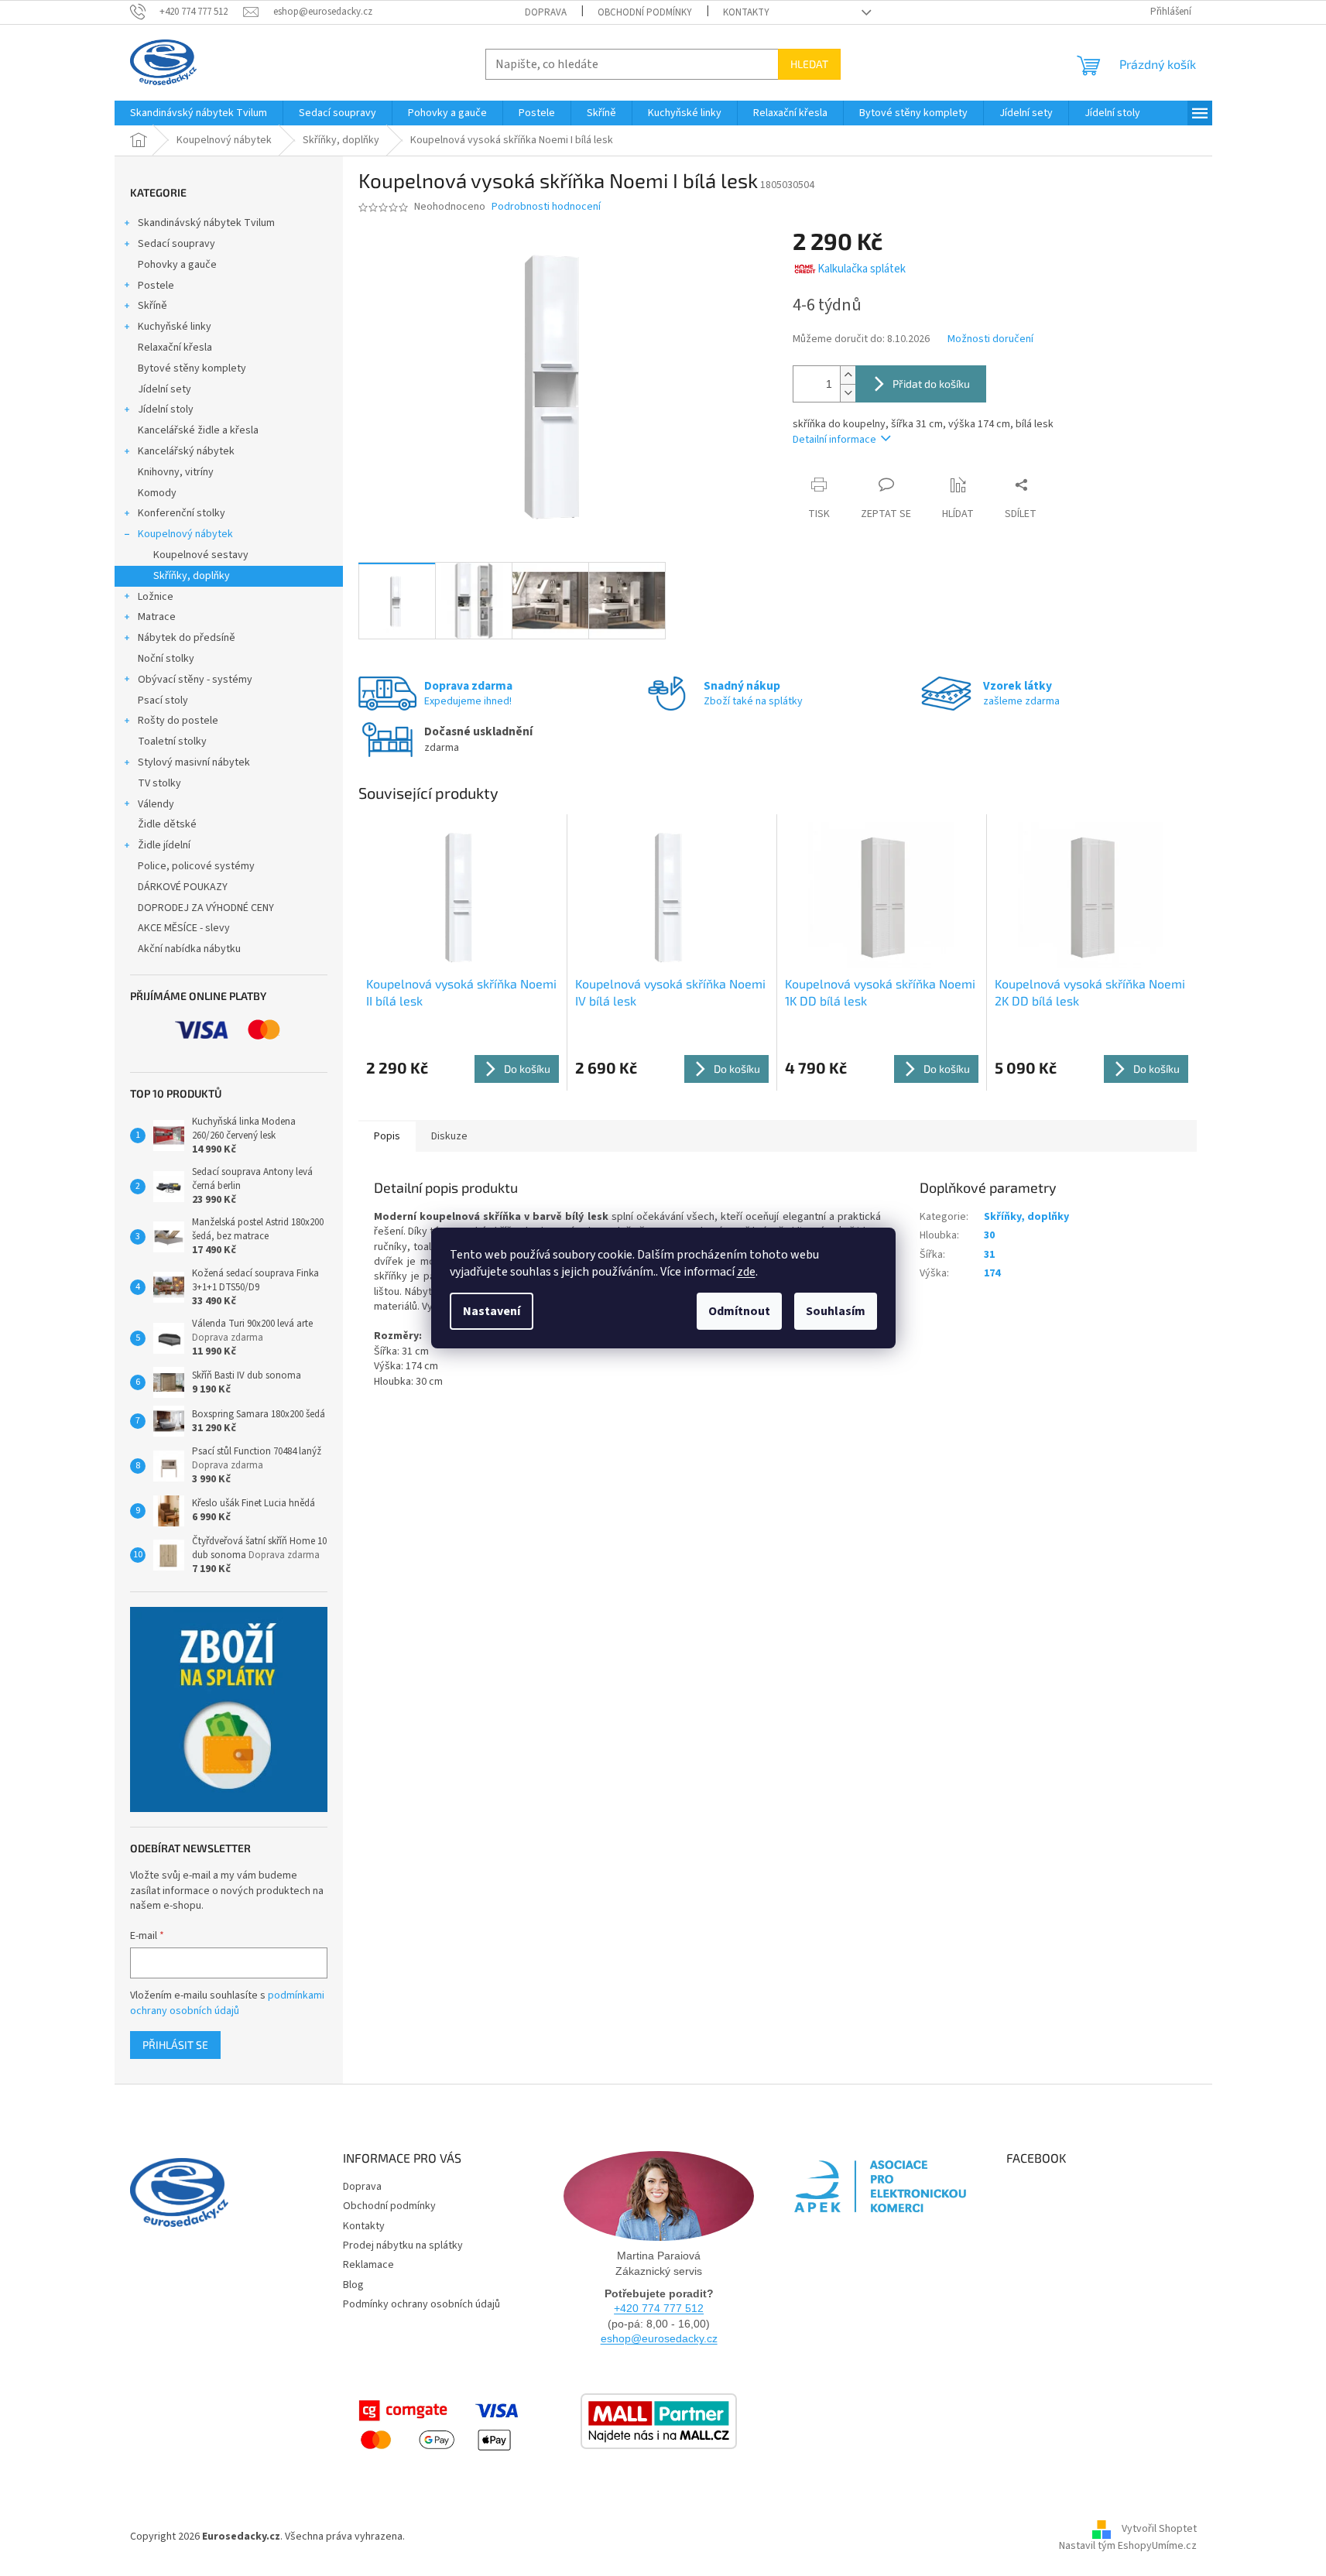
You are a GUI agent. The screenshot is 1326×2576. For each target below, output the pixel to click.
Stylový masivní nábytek (194, 762)
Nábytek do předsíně (187, 638)
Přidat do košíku (931, 384)
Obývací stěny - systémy (195, 680)
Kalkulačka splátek (862, 269)
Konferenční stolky (182, 513)
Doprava (546, 12)
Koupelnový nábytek (185, 534)
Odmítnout (739, 1311)
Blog (353, 2285)
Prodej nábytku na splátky (403, 2245)
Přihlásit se (175, 2045)
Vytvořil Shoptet (1159, 2529)
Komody (157, 493)
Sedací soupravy (176, 244)
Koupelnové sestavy (201, 555)
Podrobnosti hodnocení (546, 207)
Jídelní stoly (166, 409)
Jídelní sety (164, 389)
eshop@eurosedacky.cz (659, 2338)
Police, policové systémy (196, 866)
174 (992, 1273)
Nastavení (492, 1311)
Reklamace (368, 2265)
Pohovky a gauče (177, 265)
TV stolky (159, 783)
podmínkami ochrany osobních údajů (227, 2003)
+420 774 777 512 (659, 2308)
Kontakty (746, 12)
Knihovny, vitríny (176, 472)
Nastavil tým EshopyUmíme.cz (1128, 2546)
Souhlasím (836, 1311)
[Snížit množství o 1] (848, 393)
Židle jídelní (164, 845)
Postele (156, 286)
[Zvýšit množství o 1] (848, 375)
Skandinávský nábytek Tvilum (206, 223)
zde (746, 1272)
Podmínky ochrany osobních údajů (421, 2304)
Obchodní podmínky (645, 12)
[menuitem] (199, 113)
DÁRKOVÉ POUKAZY (183, 887)
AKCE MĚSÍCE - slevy (184, 928)
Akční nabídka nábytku (189, 949)
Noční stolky (166, 659)
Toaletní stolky (172, 742)
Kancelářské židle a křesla (198, 430)
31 (989, 1255)
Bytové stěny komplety (192, 368)
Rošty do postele (178, 721)
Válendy (156, 804)
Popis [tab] (387, 1136)
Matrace (157, 617)
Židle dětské (167, 824)
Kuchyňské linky (175, 327)
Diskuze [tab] (449, 1136)
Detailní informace (834, 440)
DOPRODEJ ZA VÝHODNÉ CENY (206, 908)
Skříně (152, 306)
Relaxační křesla (175, 348)
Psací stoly (163, 701)
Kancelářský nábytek (186, 451)
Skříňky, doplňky (192, 576)
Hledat (809, 64)
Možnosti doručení (990, 339)
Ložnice (156, 597)
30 (989, 1235)
